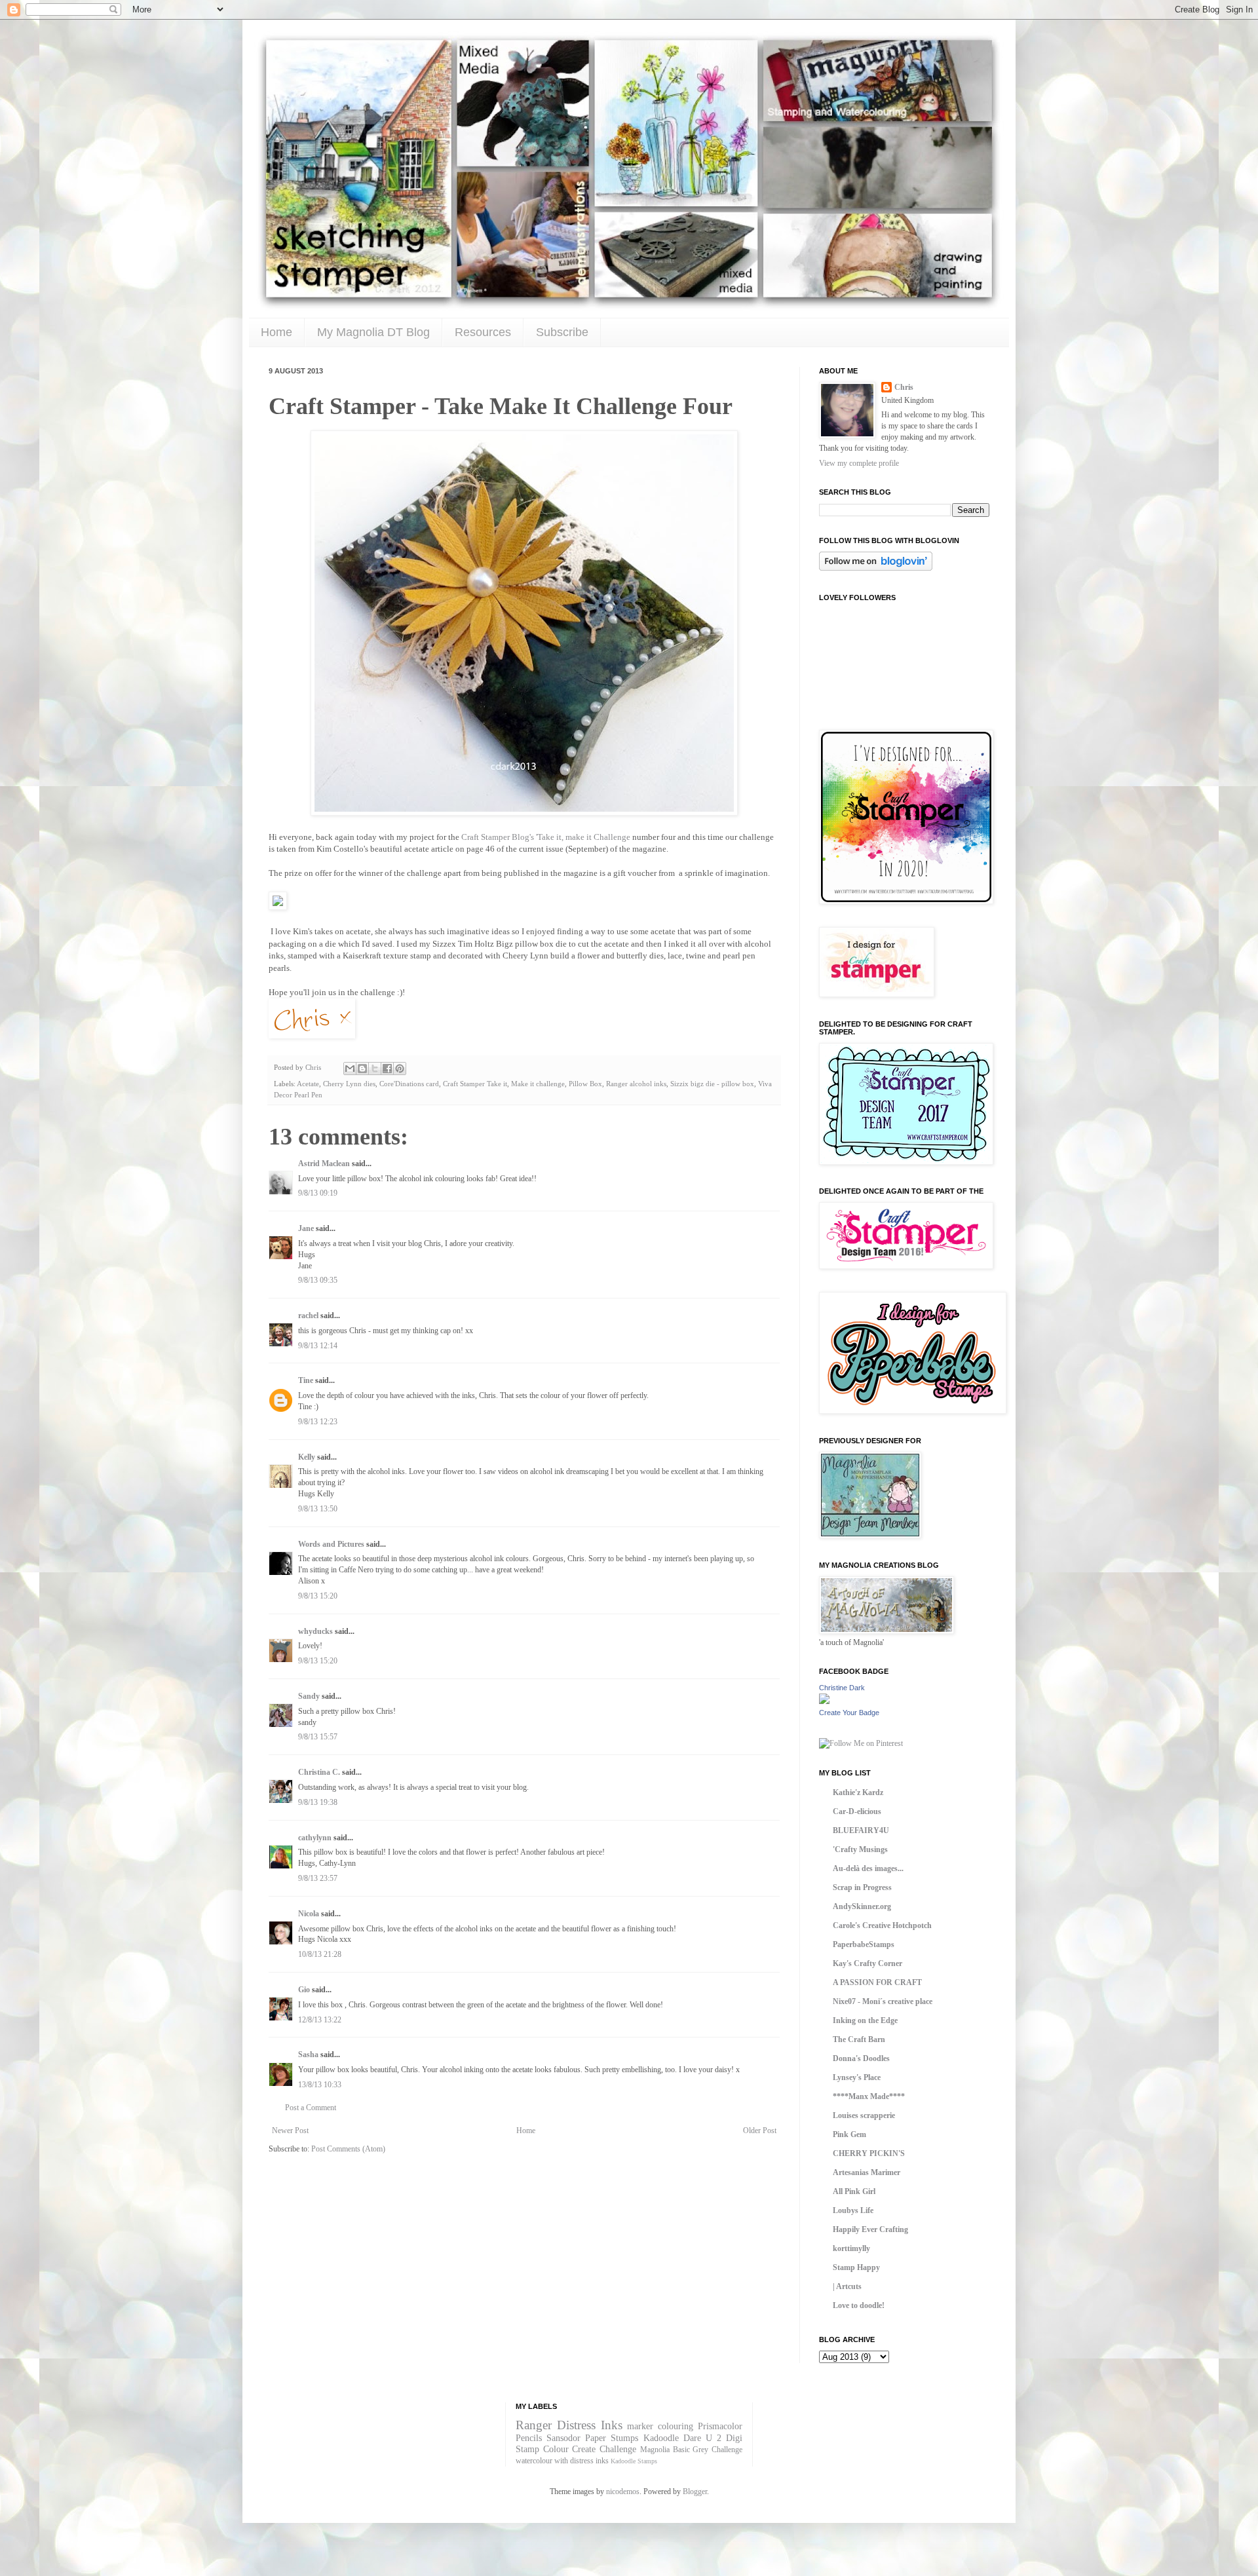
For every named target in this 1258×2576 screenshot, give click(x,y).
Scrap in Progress (862, 1887)
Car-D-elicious (857, 1811)
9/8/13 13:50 (318, 1509)
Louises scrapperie (864, 2115)
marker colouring (660, 2426)
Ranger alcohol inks (636, 1084)
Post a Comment (311, 2108)
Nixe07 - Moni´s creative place (883, 2001)
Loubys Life (853, 2210)
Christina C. (319, 1772)
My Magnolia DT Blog (373, 332)
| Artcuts (847, 2286)
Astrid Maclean (324, 1164)
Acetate (308, 1084)
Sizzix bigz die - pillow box (712, 1084)
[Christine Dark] (824, 1701)
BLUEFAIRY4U (861, 1830)
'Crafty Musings (860, 1849)
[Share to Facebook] (387, 1069)
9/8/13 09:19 (318, 1193)
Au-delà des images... (868, 1868)
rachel (308, 1316)
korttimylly (851, 2248)
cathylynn (315, 1838)
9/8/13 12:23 (318, 1422)
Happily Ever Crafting (870, 2229)
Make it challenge (538, 1084)
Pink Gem (849, 2134)
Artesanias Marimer (867, 2172)
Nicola (309, 1914)
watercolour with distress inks (562, 2461)
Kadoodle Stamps (634, 2461)
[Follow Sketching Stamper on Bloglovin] (876, 568)
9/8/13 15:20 (318, 1596)
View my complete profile (859, 463)
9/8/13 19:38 (318, 1802)
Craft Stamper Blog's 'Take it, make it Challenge (546, 837)
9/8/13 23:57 (318, 1878)
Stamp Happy (856, 2267)
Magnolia (655, 2450)
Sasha (308, 2055)
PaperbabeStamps (864, 1944)
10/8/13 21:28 (320, 1954)
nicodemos (623, 2491)
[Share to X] (375, 1069)
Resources (483, 332)
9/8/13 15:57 (318, 1737)
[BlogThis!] (362, 1069)
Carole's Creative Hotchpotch (882, 1925)
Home (276, 332)
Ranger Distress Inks (569, 2425)
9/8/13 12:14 (318, 1346)
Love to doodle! (859, 2305)
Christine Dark (842, 1688)
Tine (306, 1380)
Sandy (309, 1696)
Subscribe (562, 332)
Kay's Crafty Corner (867, 1963)
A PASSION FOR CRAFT (877, 1982)
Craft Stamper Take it (475, 1084)
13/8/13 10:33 (320, 2085)
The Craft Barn (859, 2039)
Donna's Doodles (861, 2058)
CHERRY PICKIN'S (869, 2153)
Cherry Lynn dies (349, 1084)
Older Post (760, 2131)
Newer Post (290, 2131)
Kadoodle (661, 2438)
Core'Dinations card (409, 1084)
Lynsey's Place (857, 2077)
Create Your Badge (849, 1713)
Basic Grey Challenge (708, 2450)
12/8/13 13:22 (320, 2020)
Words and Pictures (331, 1544)
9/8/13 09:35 (318, 1280)
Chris (904, 387)
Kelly (308, 1457)
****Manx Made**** (869, 2096)
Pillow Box (585, 1084)
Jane (307, 1228)
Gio (304, 1990)
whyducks (315, 1631)
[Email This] (350, 1069)
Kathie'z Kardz (858, 1792)
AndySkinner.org (862, 1906)
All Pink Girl (854, 2191)
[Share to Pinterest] (400, 1069)
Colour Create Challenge (590, 2449)
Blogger (695, 2491)
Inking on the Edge (865, 2020)
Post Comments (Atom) (348, 2149)
